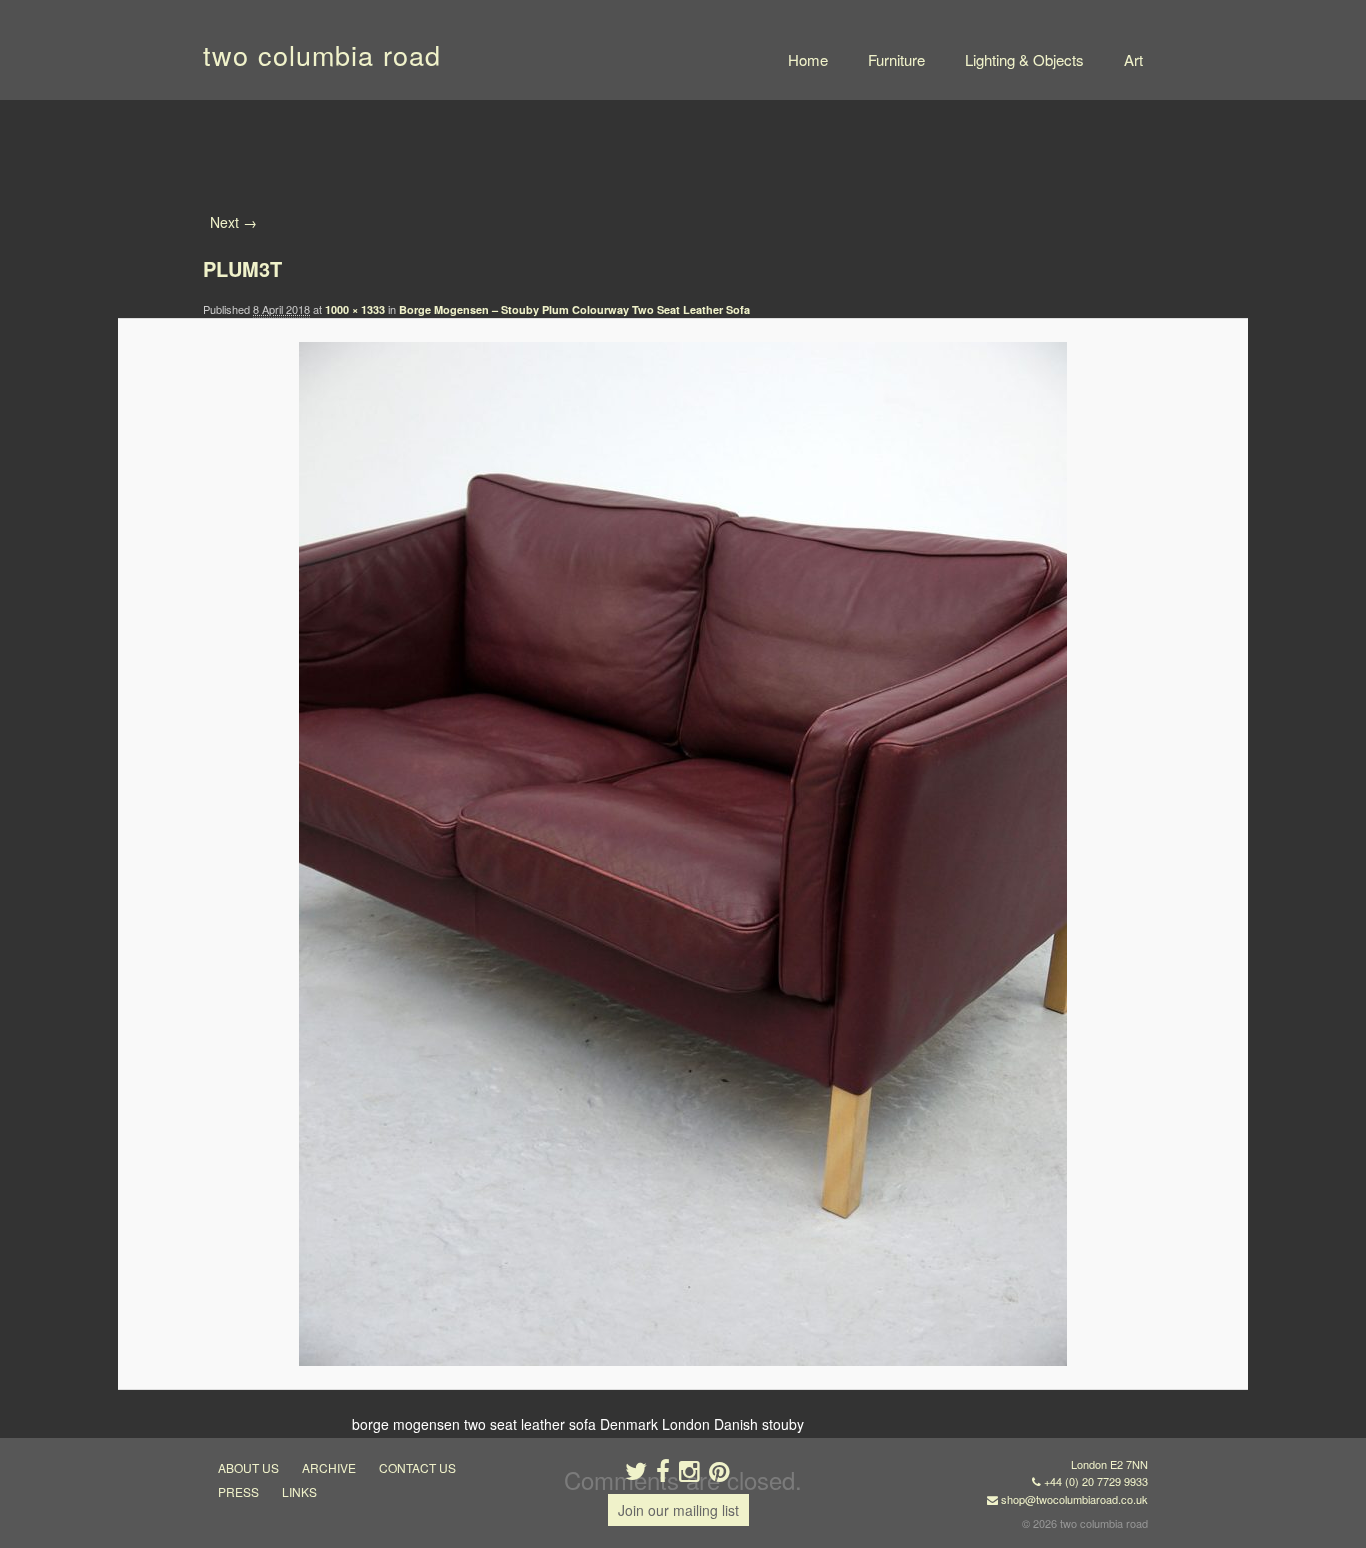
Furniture (896, 59)
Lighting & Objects (1024, 59)
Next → (233, 222)
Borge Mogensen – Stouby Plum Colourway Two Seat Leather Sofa (574, 309)
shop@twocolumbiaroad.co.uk (1074, 1499)
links (299, 1491)
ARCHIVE (329, 1467)
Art (1133, 59)
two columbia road (322, 54)
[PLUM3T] (682, 854)
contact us (417, 1467)
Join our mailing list (678, 1510)
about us (248, 1467)
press (238, 1491)
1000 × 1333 (355, 309)
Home (808, 59)
